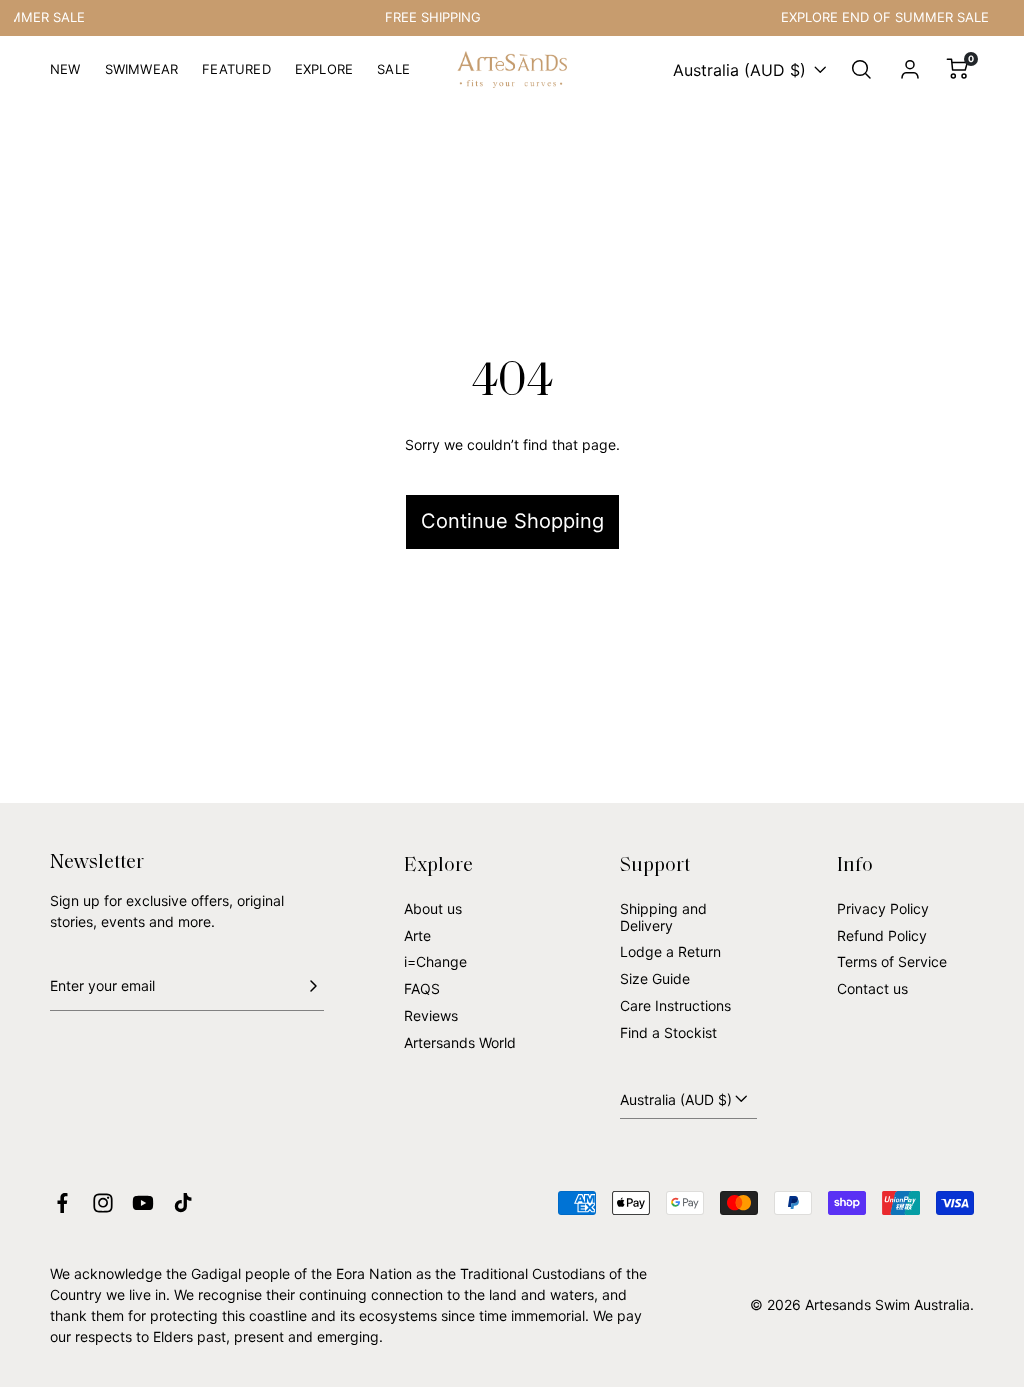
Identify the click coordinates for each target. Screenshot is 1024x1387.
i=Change (435, 961)
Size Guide (655, 978)
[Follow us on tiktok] (183, 1203)
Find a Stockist (668, 1032)
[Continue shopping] (512, 453)
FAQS (422, 988)
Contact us (872, 988)
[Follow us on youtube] (143, 1203)
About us (433, 908)
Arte (417, 935)
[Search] (862, 70)
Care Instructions (675, 1005)
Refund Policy (882, 935)
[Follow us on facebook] (62, 1203)
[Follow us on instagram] (103, 1203)
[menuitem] (65, 77)
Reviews (431, 1015)
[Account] (910, 70)
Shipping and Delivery (663, 917)
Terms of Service (892, 961)
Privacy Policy (883, 908)
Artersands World (460, 1042)
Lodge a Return (670, 951)
